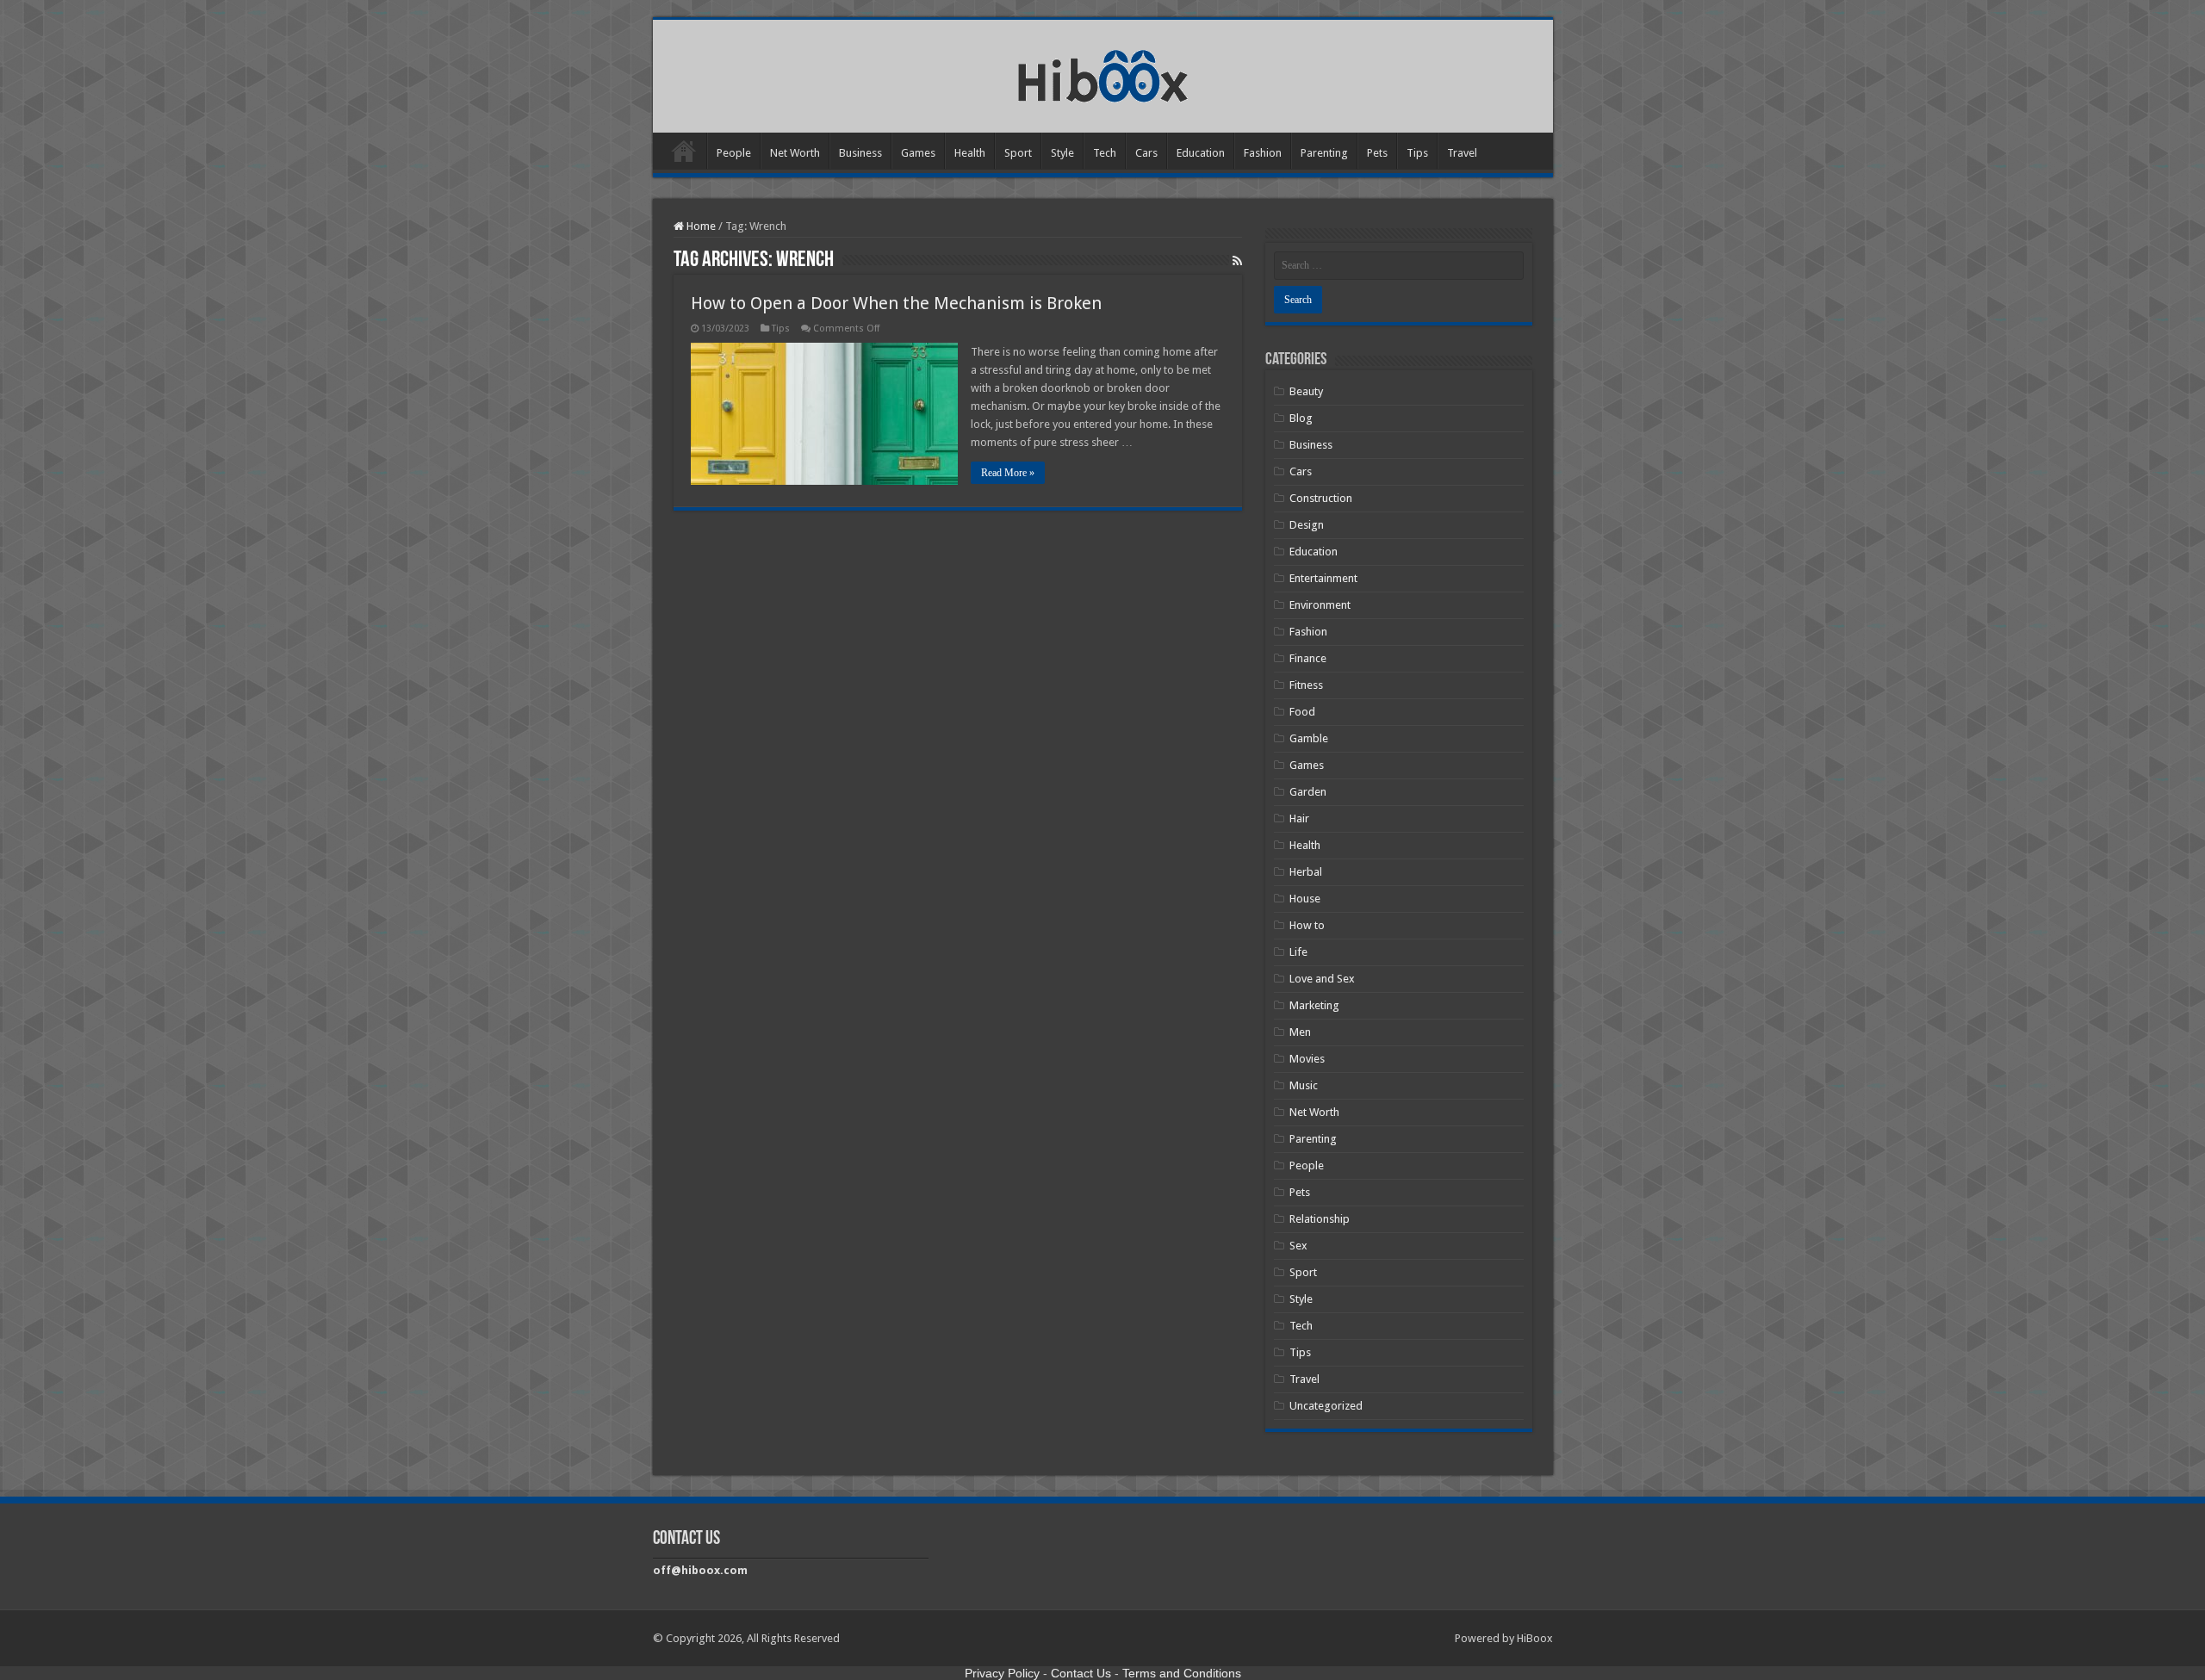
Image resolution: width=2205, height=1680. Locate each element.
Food (1302, 712)
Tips (1417, 153)
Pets (1377, 153)
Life (1298, 952)
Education (1201, 153)
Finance (1308, 658)
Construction (1321, 498)
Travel (1462, 153)
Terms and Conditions (1182, 1673)
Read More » (1008, 473)
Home (684, 151)
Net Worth (795, 153)
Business (860, 153)
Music (1304, 1085)
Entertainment (1323, 578)
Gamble (1309, 738)
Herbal (1306, 872)
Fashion (1263, 153)
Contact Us (1081, 1673)
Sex (1298, 1246)
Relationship (1320, 1219)
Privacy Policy (1002, 1673)
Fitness (1306, 685)
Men (1300, 1032)
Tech (1105, 153)
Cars (1146, 153)
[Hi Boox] (1103, 73)
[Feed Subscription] (1237, 261)
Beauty (1306, 391)
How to (1307, 925)
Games (918, 153)
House (1305, 899)
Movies (1307, 1059)
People (734, 153)
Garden (1308, 792)
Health (970, 153)
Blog (1301, 418)
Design (1307, 525)
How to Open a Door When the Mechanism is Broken (896, 303)
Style (1062, 153)
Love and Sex (1322, 979)
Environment (1320, 605)
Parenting (1324, 153)
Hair (1299, 818)
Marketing (1314, 1005)
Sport (1018, 153)
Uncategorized (1326, 1406)
